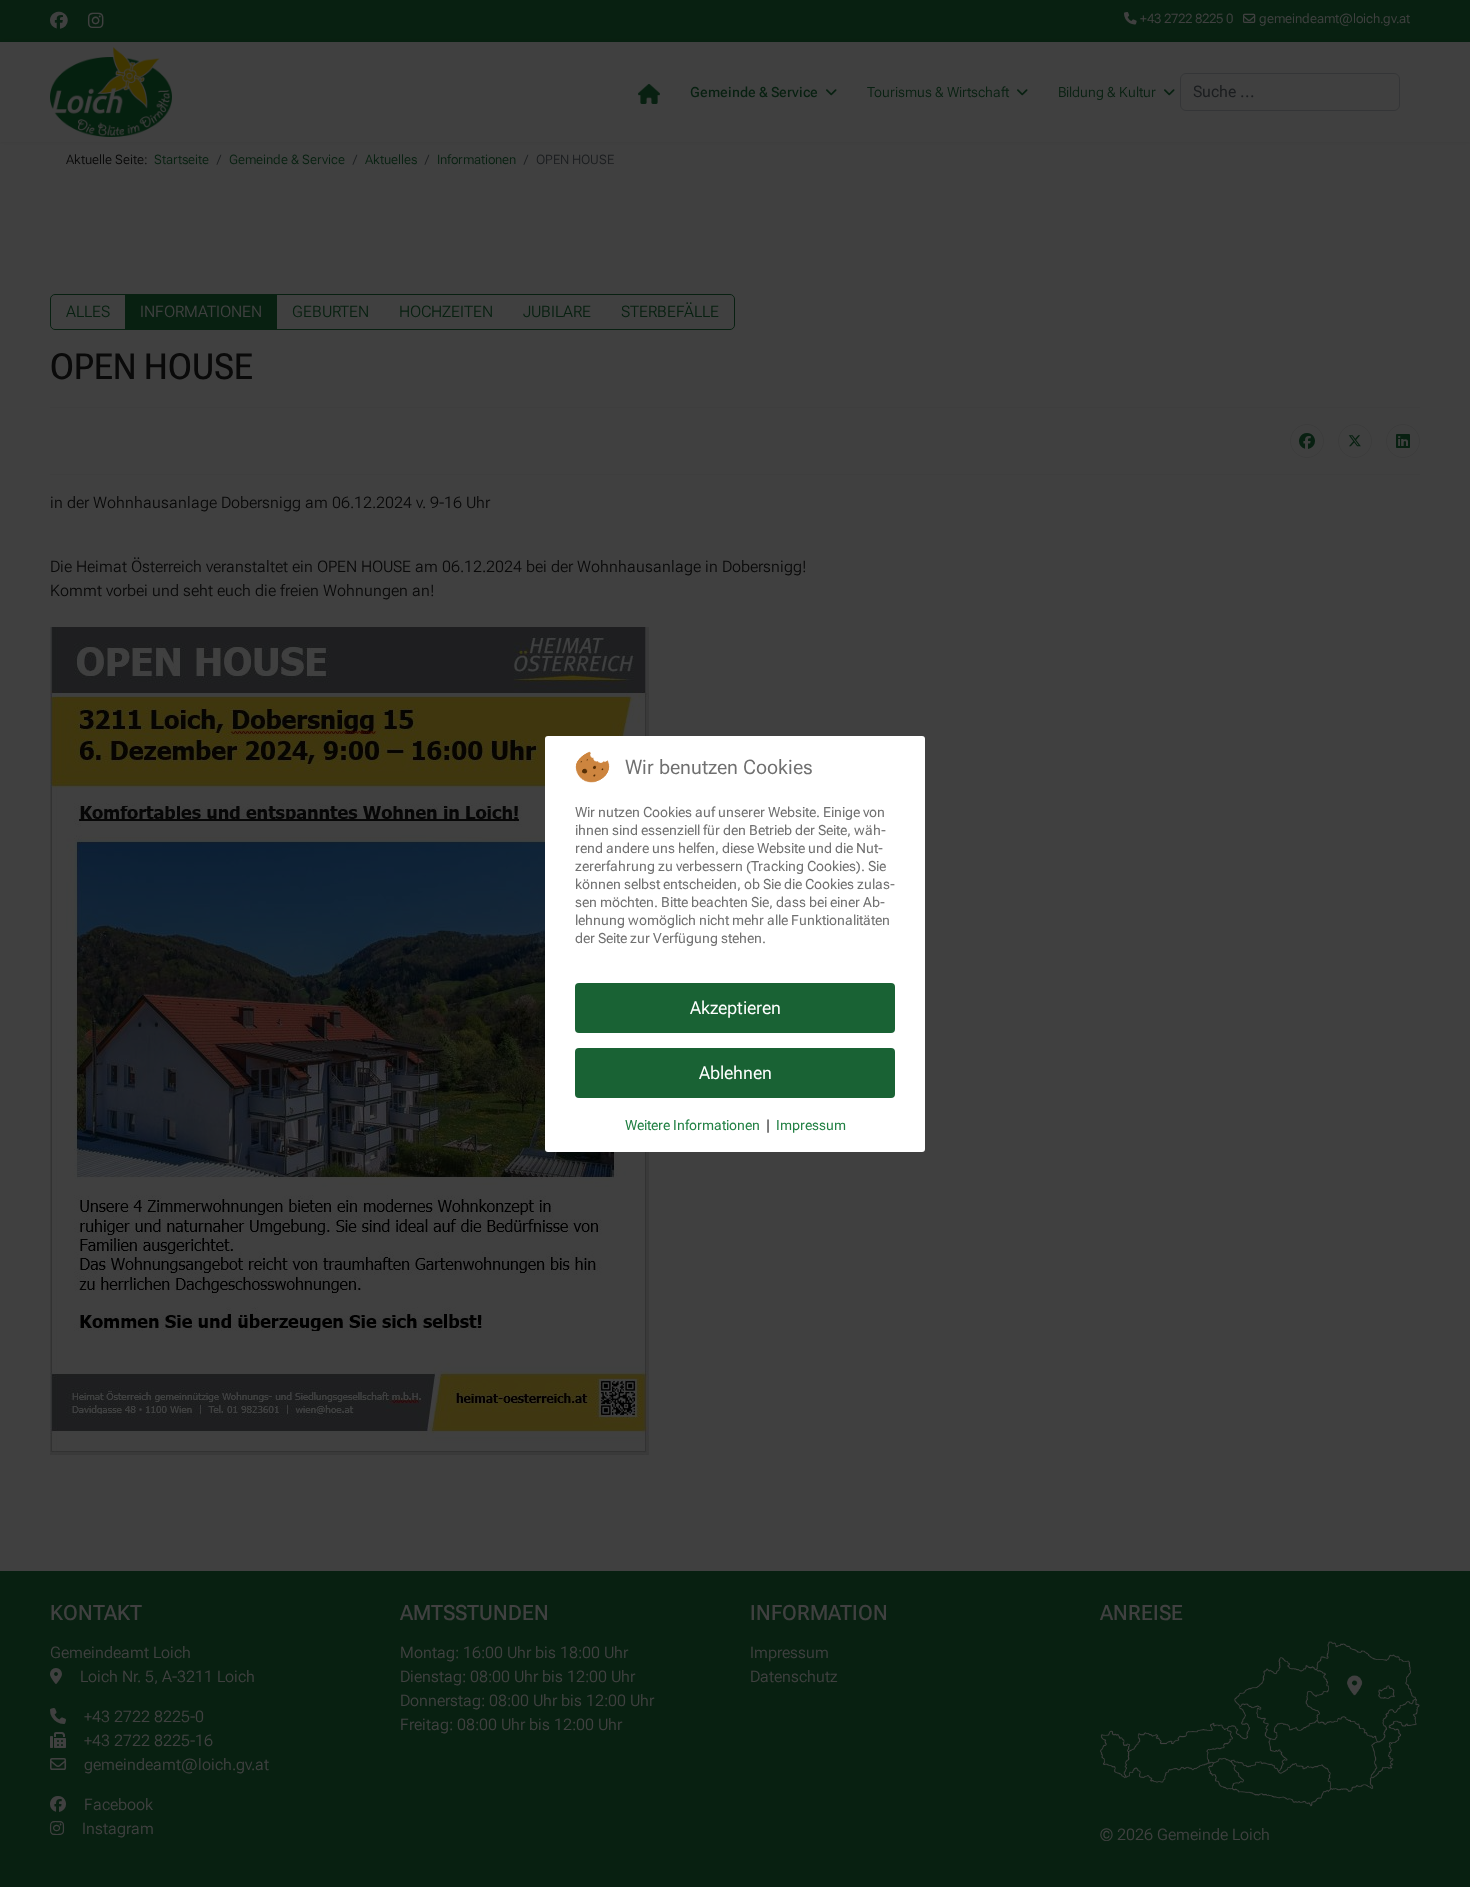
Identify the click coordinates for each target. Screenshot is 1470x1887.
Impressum (811, 1125)
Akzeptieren (735, 1007)
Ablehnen (735, 1072)
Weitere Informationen (692, 1125)
